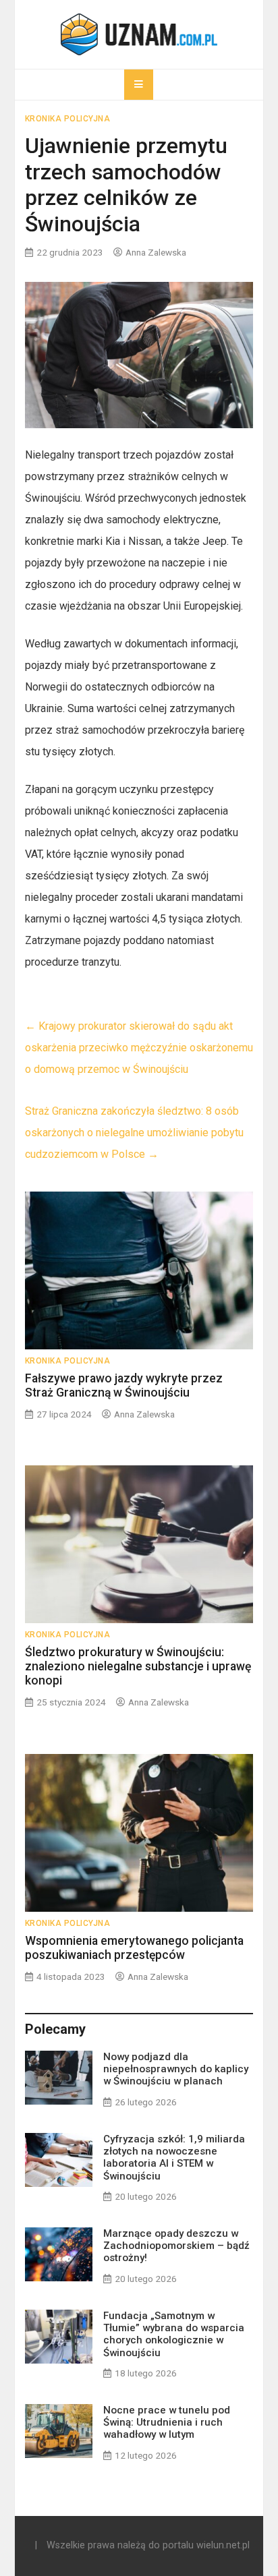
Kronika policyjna (68, 119)
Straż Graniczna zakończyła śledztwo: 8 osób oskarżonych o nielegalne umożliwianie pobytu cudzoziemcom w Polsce (134, 1133)
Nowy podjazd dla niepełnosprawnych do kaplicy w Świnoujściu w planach (176, 2069)
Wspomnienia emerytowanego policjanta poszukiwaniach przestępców (134, 1948)
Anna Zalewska (156, 252)
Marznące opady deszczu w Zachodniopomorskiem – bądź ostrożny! (176, 2246)
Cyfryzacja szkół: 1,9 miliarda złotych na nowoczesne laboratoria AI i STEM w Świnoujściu (174, 2158)
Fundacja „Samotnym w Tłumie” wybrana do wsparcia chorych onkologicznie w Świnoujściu (174, 2334)
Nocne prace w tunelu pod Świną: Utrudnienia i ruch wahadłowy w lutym (167, 2422)
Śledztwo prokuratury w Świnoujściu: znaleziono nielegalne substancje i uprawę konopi (138, 1666)
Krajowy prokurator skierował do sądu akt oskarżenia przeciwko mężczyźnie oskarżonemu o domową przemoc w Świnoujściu (139, 1048)
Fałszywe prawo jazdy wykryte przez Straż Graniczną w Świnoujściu (124, 1385)
